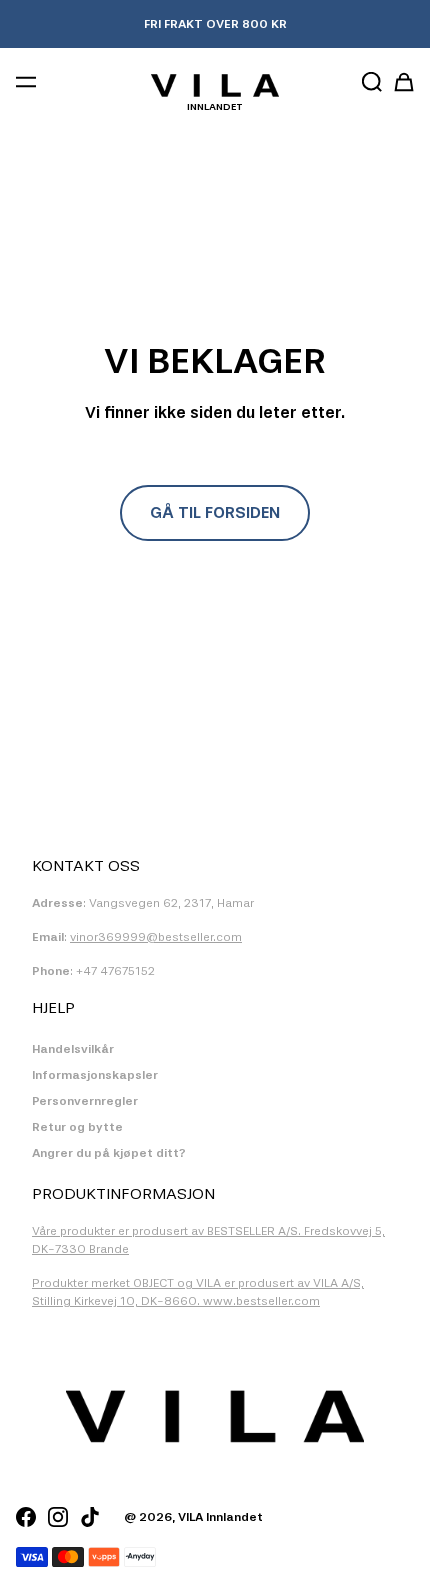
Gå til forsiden (215, 512)
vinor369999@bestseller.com (156, 937)
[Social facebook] (26, 1517)
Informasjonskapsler (95, 1075)
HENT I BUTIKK (215, 24)
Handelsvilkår (73, 1049)
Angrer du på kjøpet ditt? (109, 1153)
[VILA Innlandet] (214, 85)
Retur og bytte (77, 1127)
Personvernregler (85, 1101)
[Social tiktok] (90, 1517)
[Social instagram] (58, 1517)
